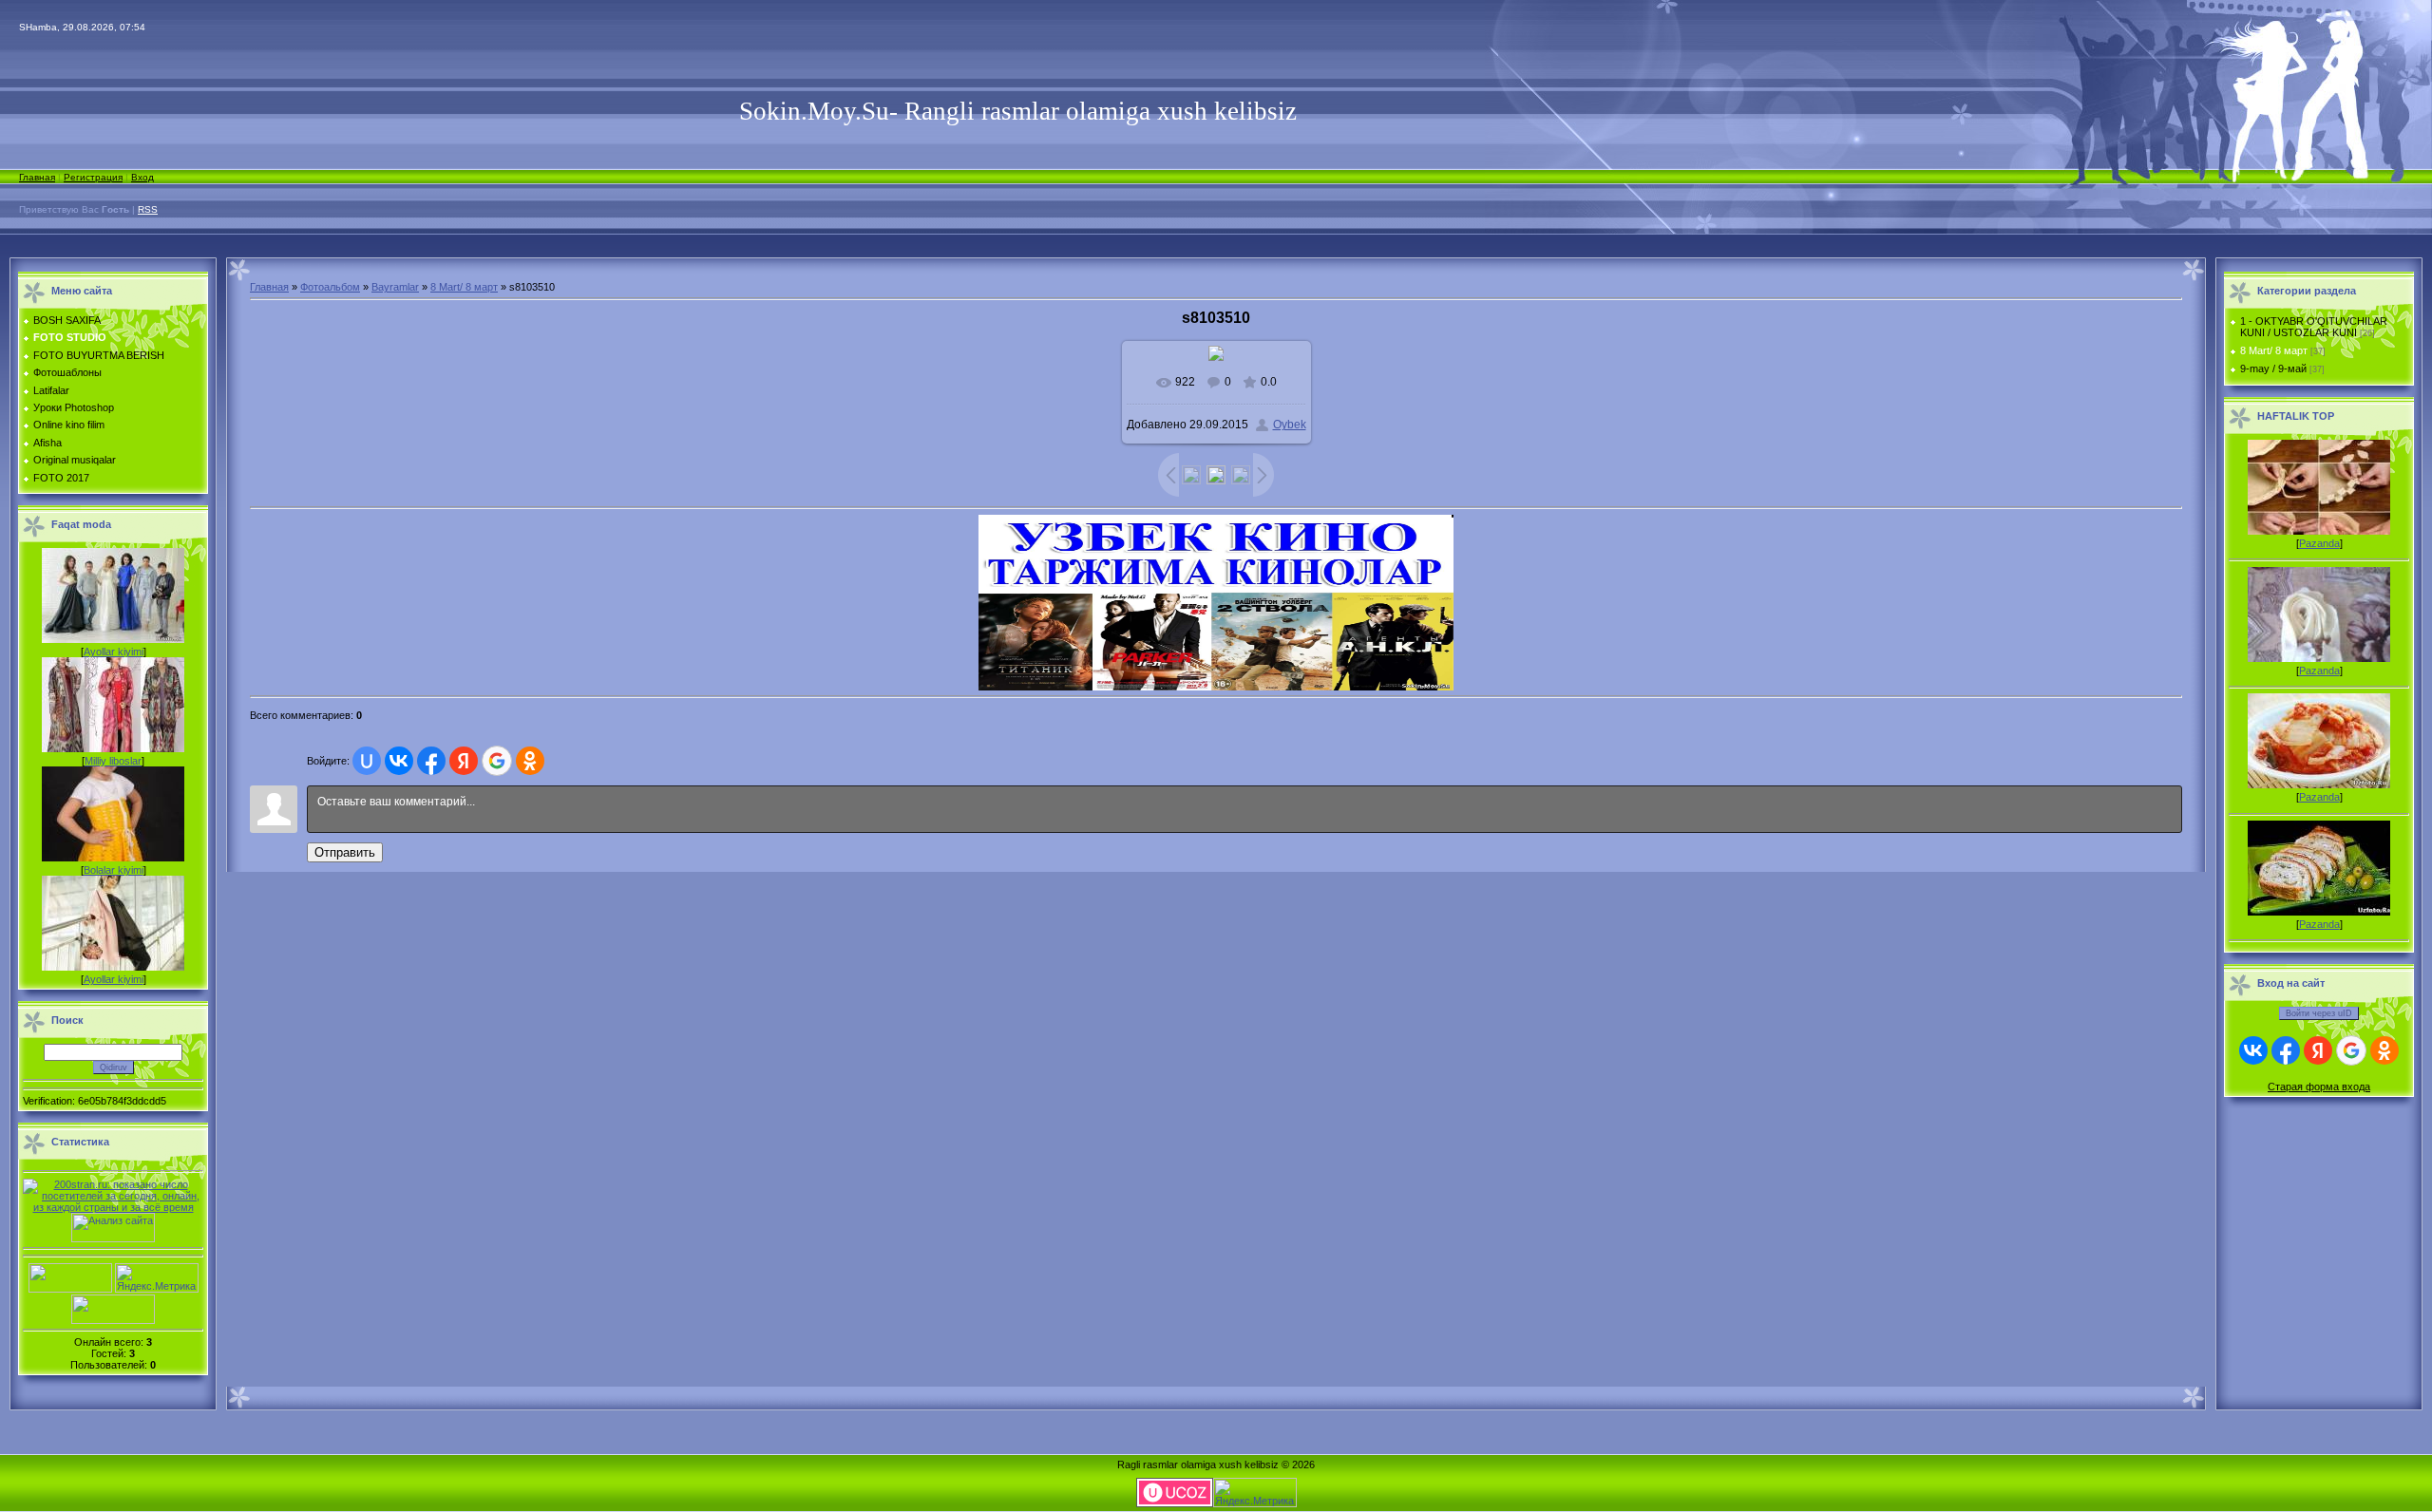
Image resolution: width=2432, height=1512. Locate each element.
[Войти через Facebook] (431, 761)
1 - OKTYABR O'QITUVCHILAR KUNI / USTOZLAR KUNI (2314, 327)
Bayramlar (395, 287)
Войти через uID (2319, 1013)
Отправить (345, 852)
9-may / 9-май (2273, 369)
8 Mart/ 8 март (464, 287)
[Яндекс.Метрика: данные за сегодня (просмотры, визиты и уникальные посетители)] (157, 1278)
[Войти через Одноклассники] (530, 761)
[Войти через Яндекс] (464, 761)
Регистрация (93, 177)
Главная (37, 177)
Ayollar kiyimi (114, 652)
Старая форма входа (2319, 1087)
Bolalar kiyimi (114, 870)
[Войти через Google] (497, 761)
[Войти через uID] (367, 761)
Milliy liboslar (113, 761)
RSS (148, 209)
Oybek (1290, 425)
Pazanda (2319, 543)
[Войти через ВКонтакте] (399, 761)
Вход (142, 177)
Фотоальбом (330, 287)
